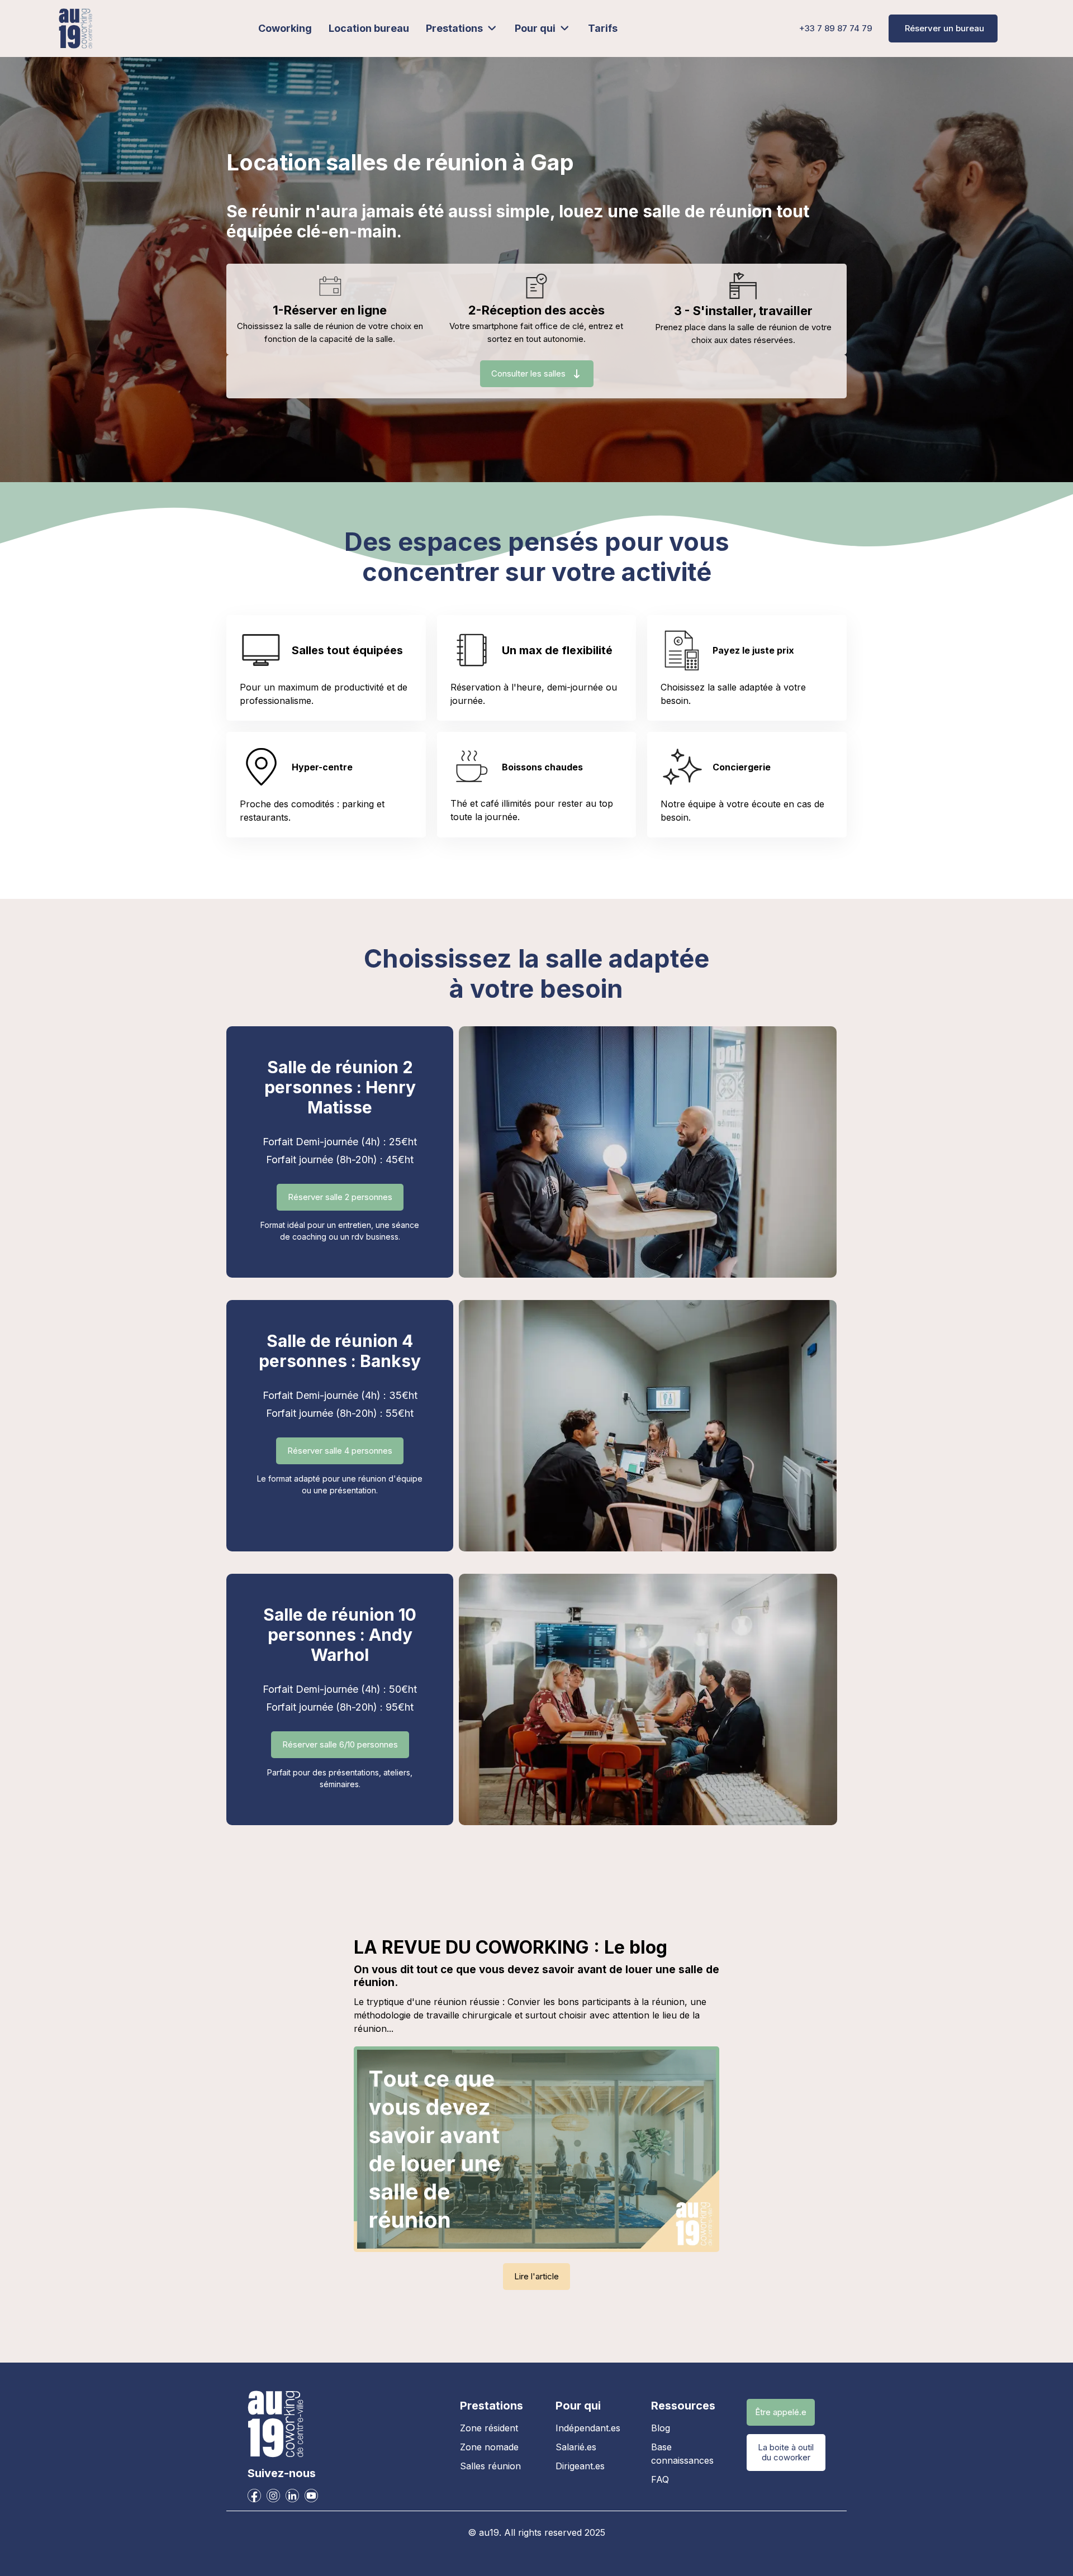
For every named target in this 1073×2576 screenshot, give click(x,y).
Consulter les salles (528, 373)
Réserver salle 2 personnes (340, 1197)
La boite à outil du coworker (786, 2452)
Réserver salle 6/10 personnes (340, 1744)
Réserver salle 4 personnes (340, 1451)
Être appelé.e (781, 2412)
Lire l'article (536, 2276)
